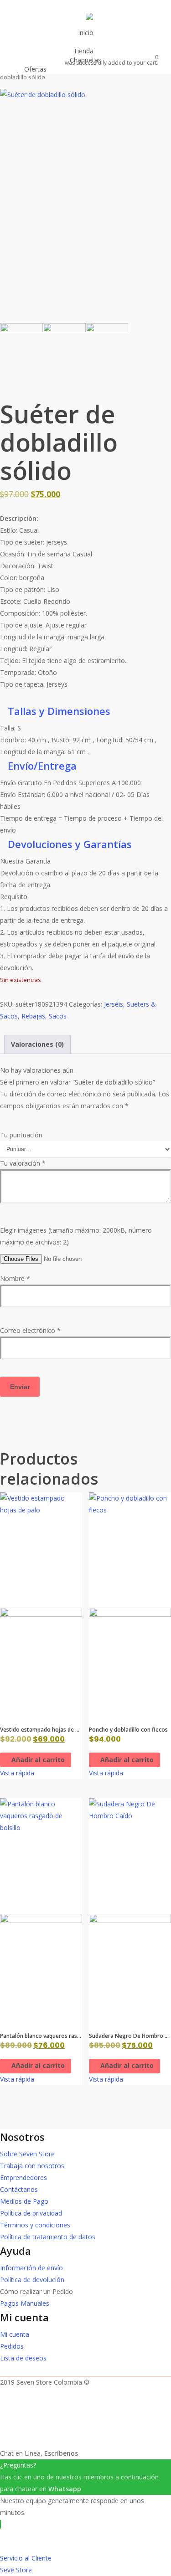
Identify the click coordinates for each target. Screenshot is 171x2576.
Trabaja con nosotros (32, 2166)
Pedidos (12, 2346)
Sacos (58, 1016)
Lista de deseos (23, 2358)
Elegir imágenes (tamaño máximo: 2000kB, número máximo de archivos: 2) (76, 1236)
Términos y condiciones (35, 2225)
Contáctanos (19, 2189)
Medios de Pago (24, 2201)
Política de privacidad (31, 2213)
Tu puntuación (21, 1135)
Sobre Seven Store (27, 2154)
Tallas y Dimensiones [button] (59, 711)
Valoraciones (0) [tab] (37, 1044)
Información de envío (31, 2268)
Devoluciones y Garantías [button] (70, 844)
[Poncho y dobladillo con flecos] (130, 1605)
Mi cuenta (15, 2334)
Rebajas (33, 1016)
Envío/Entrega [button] (42, 766)
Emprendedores (23, 2178)
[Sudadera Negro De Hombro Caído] (130, 1910)
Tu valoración (23, 1163)
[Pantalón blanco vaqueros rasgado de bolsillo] (41, 1910)
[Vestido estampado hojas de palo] (41, 1605)
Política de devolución (32, 2280)
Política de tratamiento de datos (48, 2237)
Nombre (15, 1278)
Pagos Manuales (25, 2303)
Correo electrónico (30, 1330)
